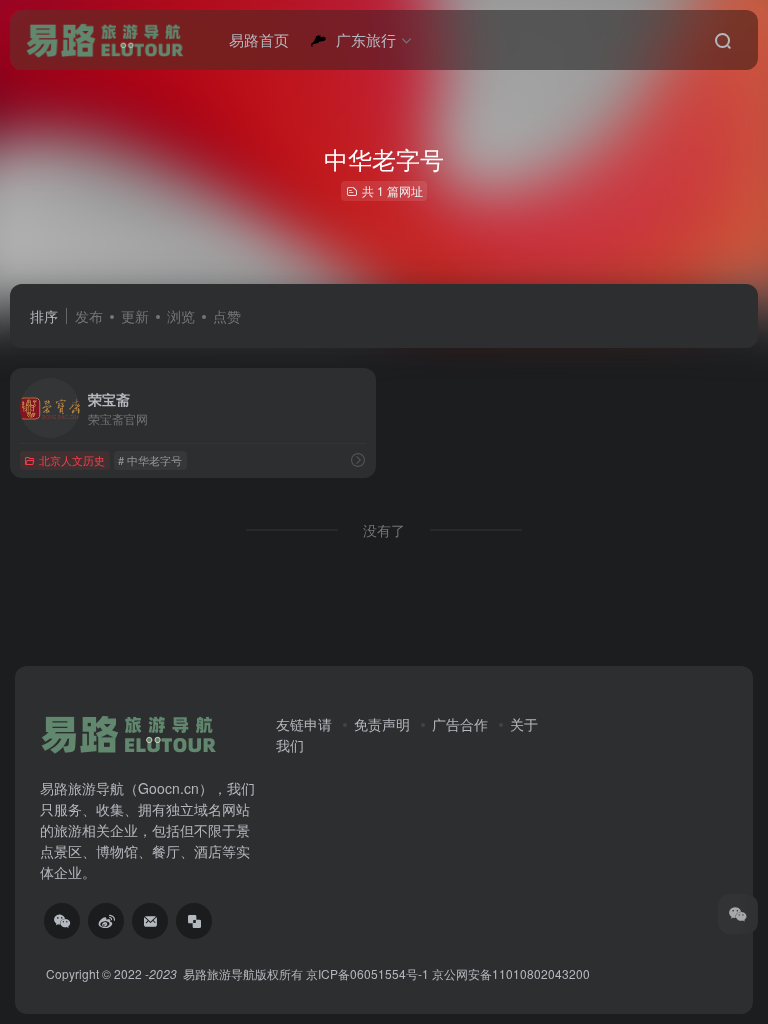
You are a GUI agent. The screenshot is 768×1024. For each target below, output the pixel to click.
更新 (135, 316)
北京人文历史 (72, 460)
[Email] (150, 921)
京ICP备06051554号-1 (367, 973)
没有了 (384, 530)
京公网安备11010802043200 (511, 973)
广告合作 (460, 724)
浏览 (181, 316)
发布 (89, 316)
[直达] (358, 459)
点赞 (227, 316)
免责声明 (382, 724)
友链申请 (304, 724)
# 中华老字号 (150, 460)
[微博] (106, 921)
